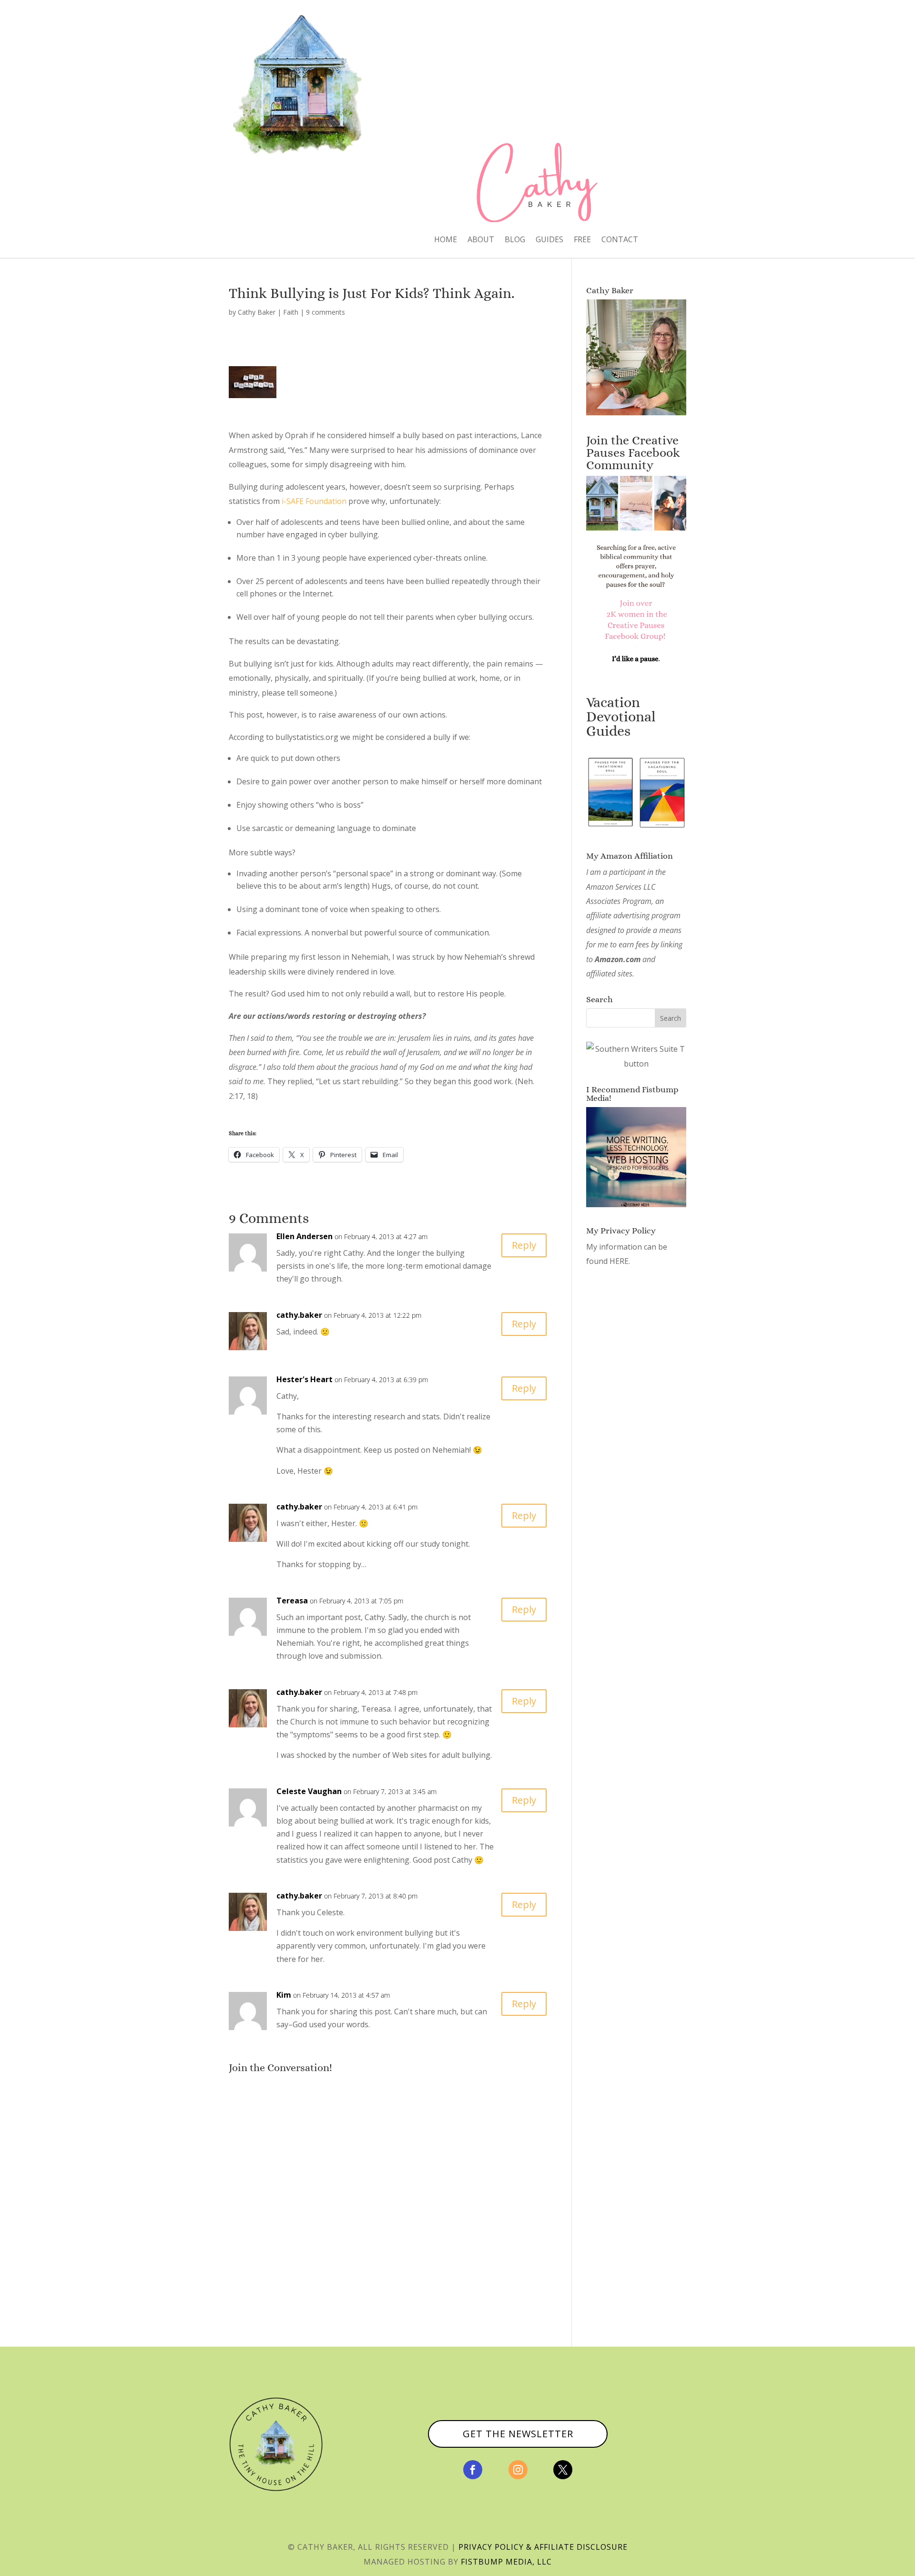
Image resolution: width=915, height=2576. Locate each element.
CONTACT (620, 240)
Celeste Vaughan (309, 1791)
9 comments (325, 312)
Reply (524, 1245)
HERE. (620, 1261)
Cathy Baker (257, 312)
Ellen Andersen (305, 1236)
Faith (291, 312)
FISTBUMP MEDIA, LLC (506, 2562)
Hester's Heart (305, 1379)
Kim (284, 1995)
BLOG (515, 240)
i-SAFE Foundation (314, 501)
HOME (446, 240)
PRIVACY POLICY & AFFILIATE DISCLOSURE (543, 2547)
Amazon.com (618, 959)
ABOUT (481, 240)
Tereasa (292, 1601)
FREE (582, 240)
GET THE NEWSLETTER (518, 2434)
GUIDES (549, 240)
